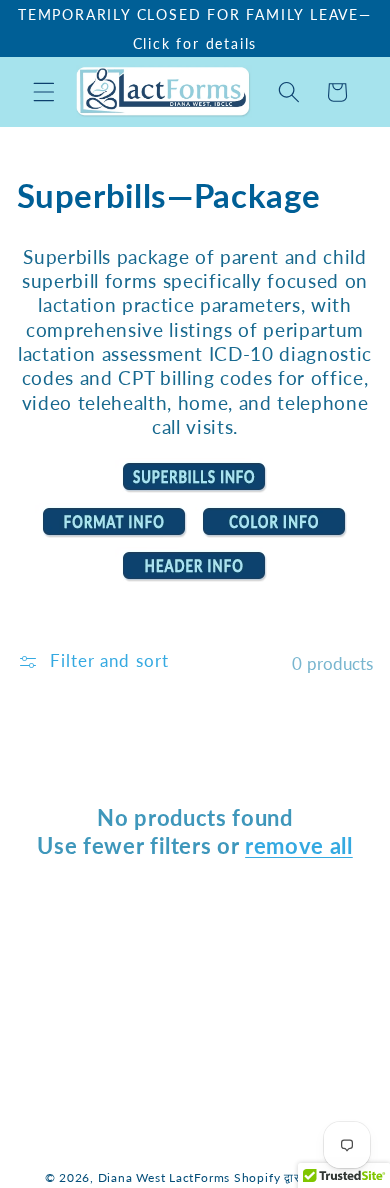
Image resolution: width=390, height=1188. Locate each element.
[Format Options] (115, 534)
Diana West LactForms (164, 1177)
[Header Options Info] (195, 578)
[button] (44, 92)
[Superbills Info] (195, 489)
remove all (299, 845)
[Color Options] (275, 534)
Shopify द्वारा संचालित (290, 1177)
